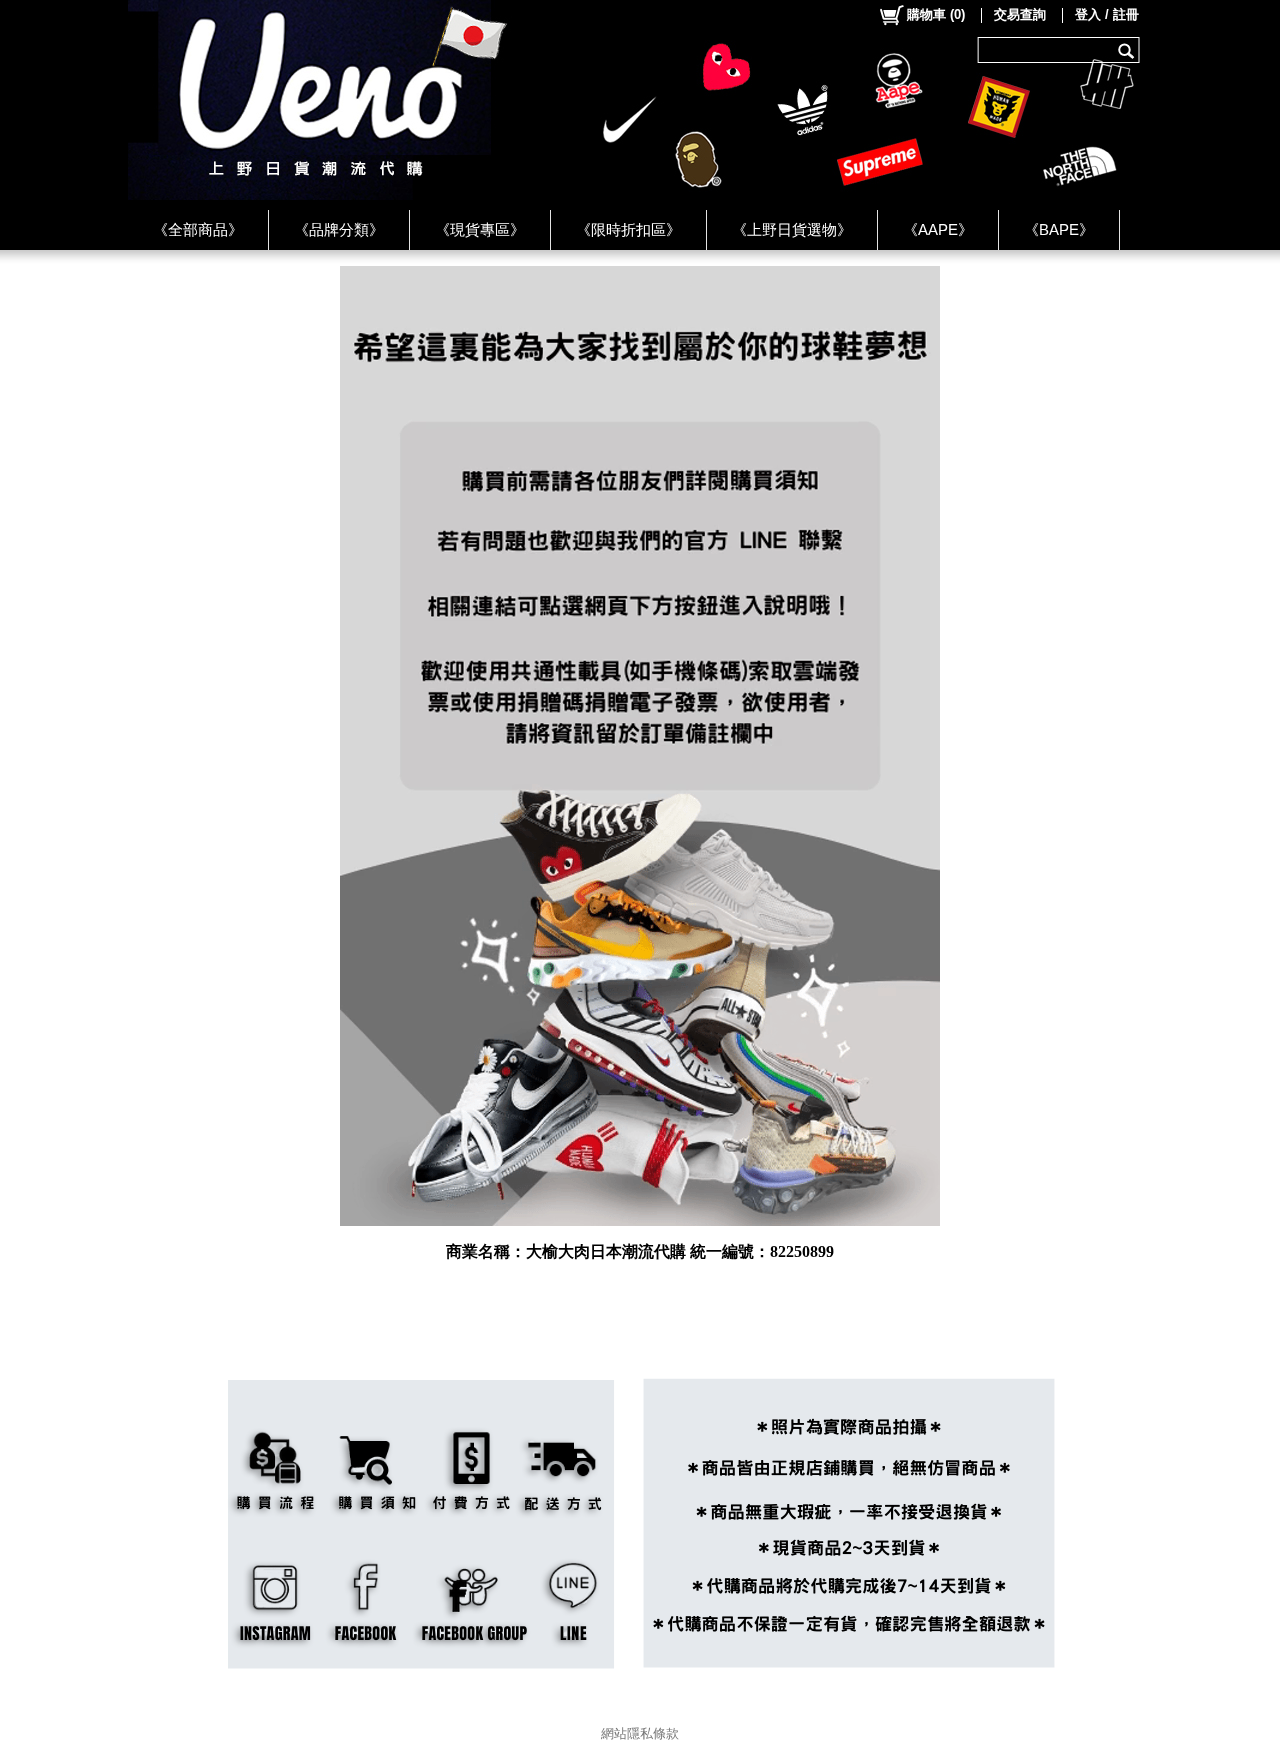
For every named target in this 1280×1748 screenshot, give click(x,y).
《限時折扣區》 (628, 229)
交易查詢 (1020, 14)
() (936, 14)
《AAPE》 (938, 229)
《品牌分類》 (339, 229)
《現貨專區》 (480, 229)
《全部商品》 (198, 229)
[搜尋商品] (1128, 50)
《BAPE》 (1059, 229)
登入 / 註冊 (1107, 14)
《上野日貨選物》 (792, 229)
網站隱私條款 (640, 1733)
